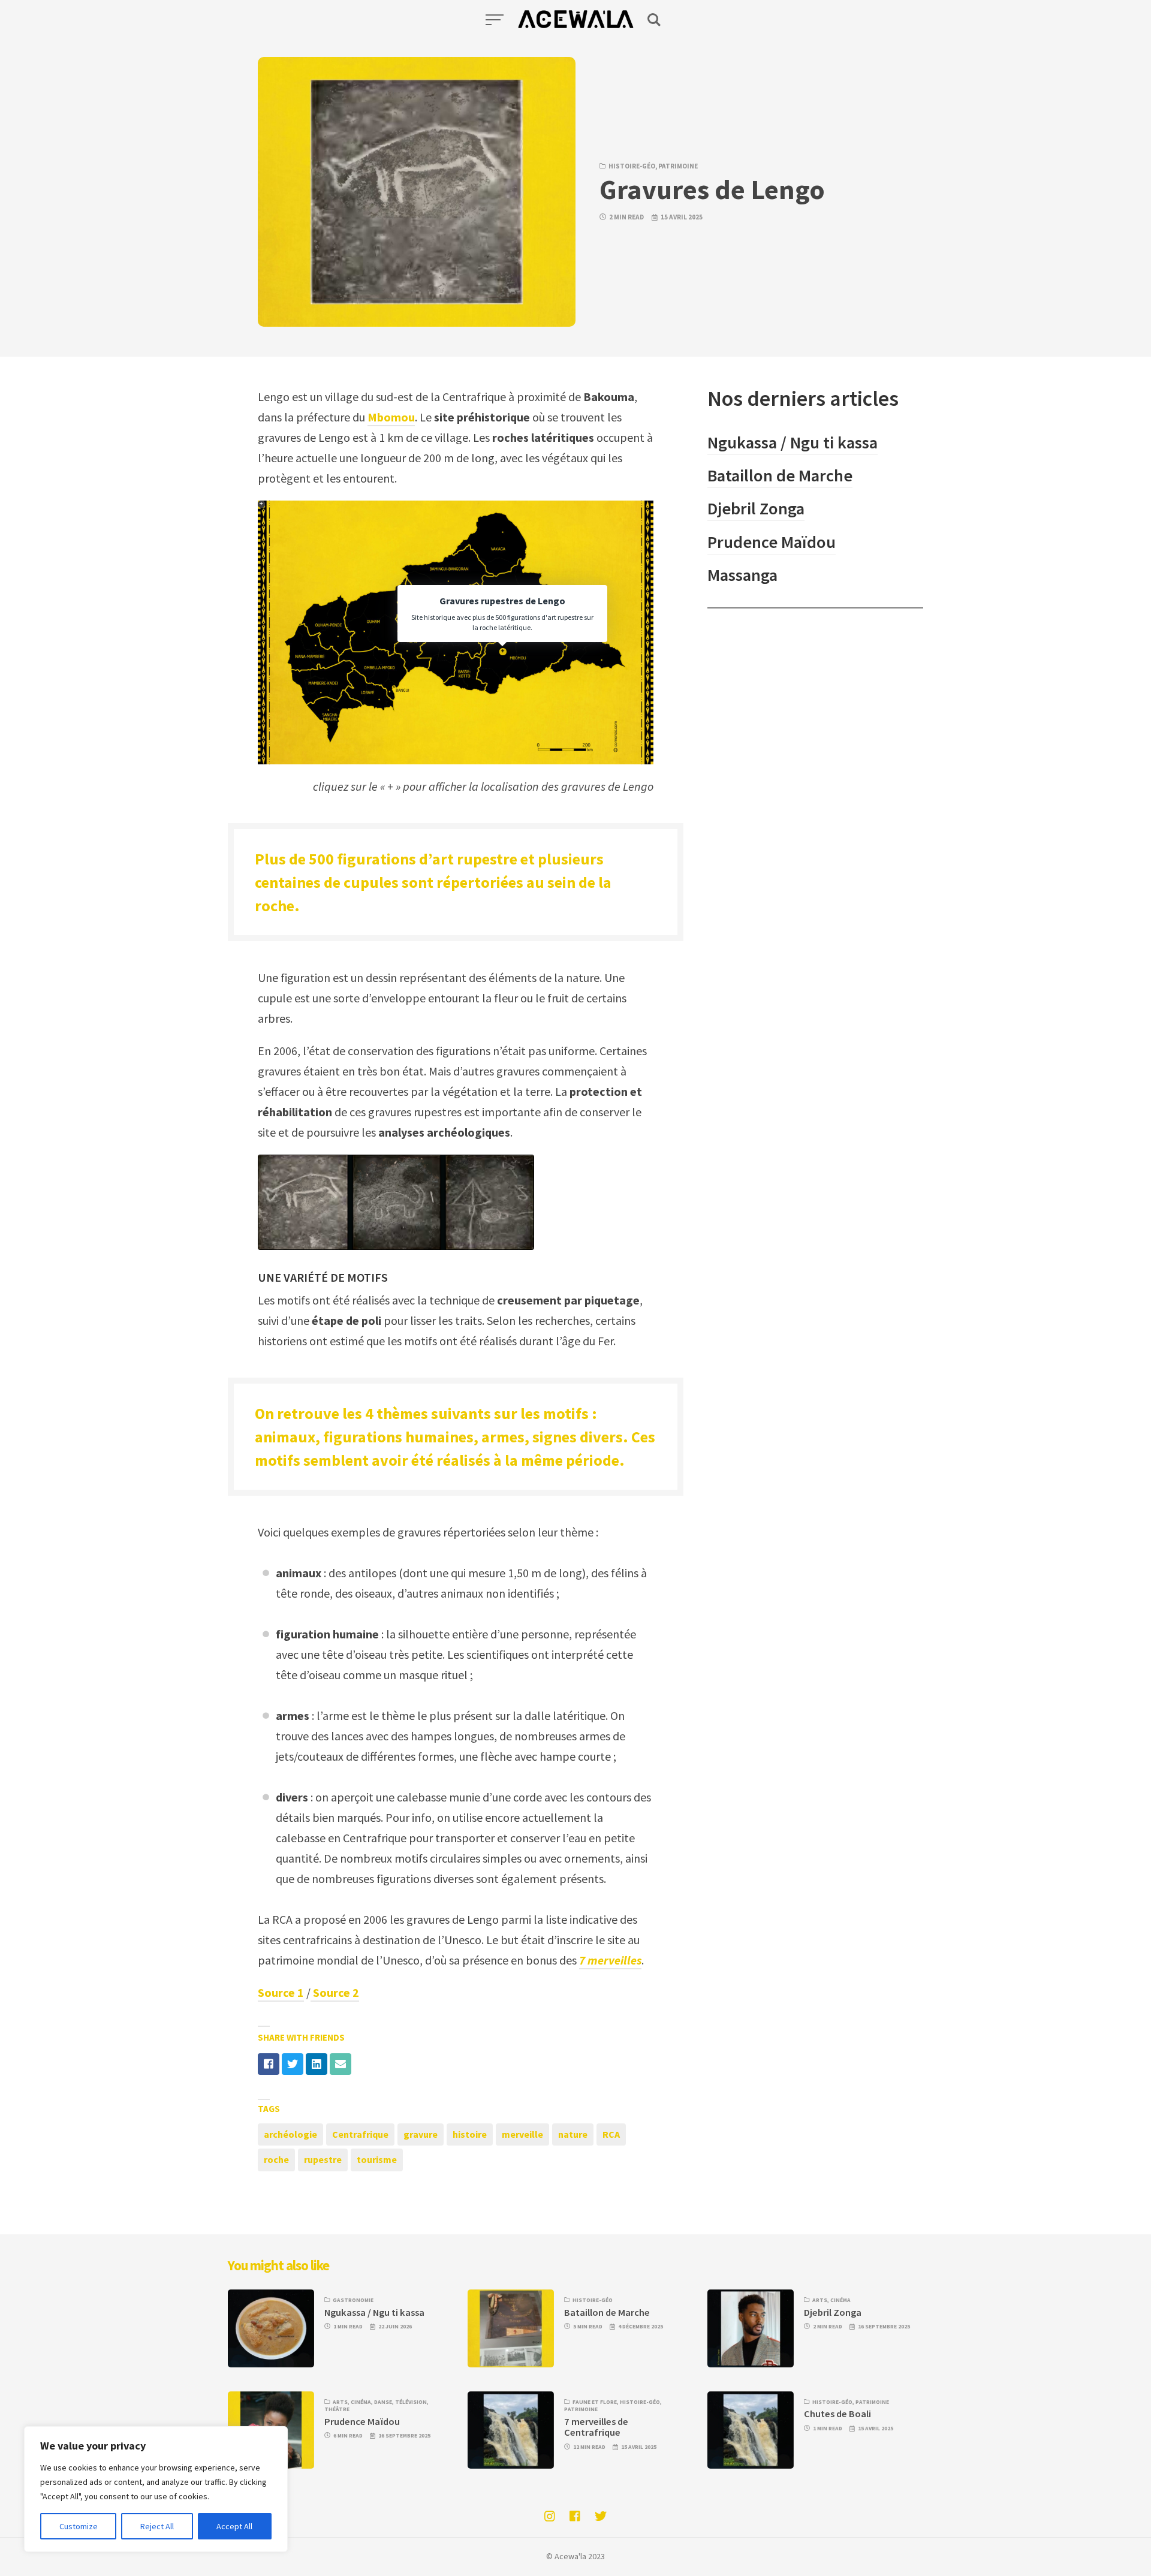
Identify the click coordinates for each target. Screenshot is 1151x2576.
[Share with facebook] (269, 2064)
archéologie (290, 2134)
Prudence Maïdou (772, 542)
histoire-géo (632, 166)
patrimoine (678, 166)
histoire (470, 2134)
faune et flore (595, 2402)
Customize (79, 2526)
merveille (522, 2134)
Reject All (157, 2526)
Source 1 (281, 1992)
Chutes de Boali (837, 2414)
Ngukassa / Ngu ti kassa (793, 442)
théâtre (337, 2409)
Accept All (234, 2526)
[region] (156, 2489)
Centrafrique (360, 2134)
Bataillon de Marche (780, 475)
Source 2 (335, 1992)
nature (573, 2134)
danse (383, 2402)
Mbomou (391, 417)
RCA (611, 2134)
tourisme (377, 2159)
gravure (421, 2134)
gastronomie (353, 2300)
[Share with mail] (341, 2064)
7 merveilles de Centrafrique (596, 2427)
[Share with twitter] (293, 2064)
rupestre (323, 2159)
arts (820, 2300)
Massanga (742, 575)
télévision (411, 2402)
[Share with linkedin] (317, 2064)
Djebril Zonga (756, 508)
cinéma (840, 2300)
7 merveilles (610, 1960)
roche (276, 2159)
